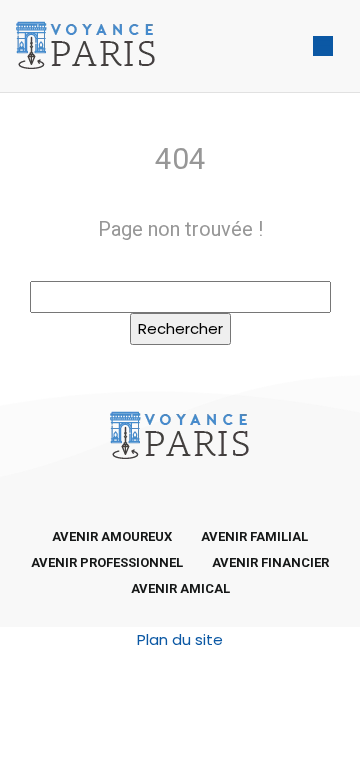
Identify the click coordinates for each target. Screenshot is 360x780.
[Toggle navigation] (323, 46)
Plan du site (180, 639)
